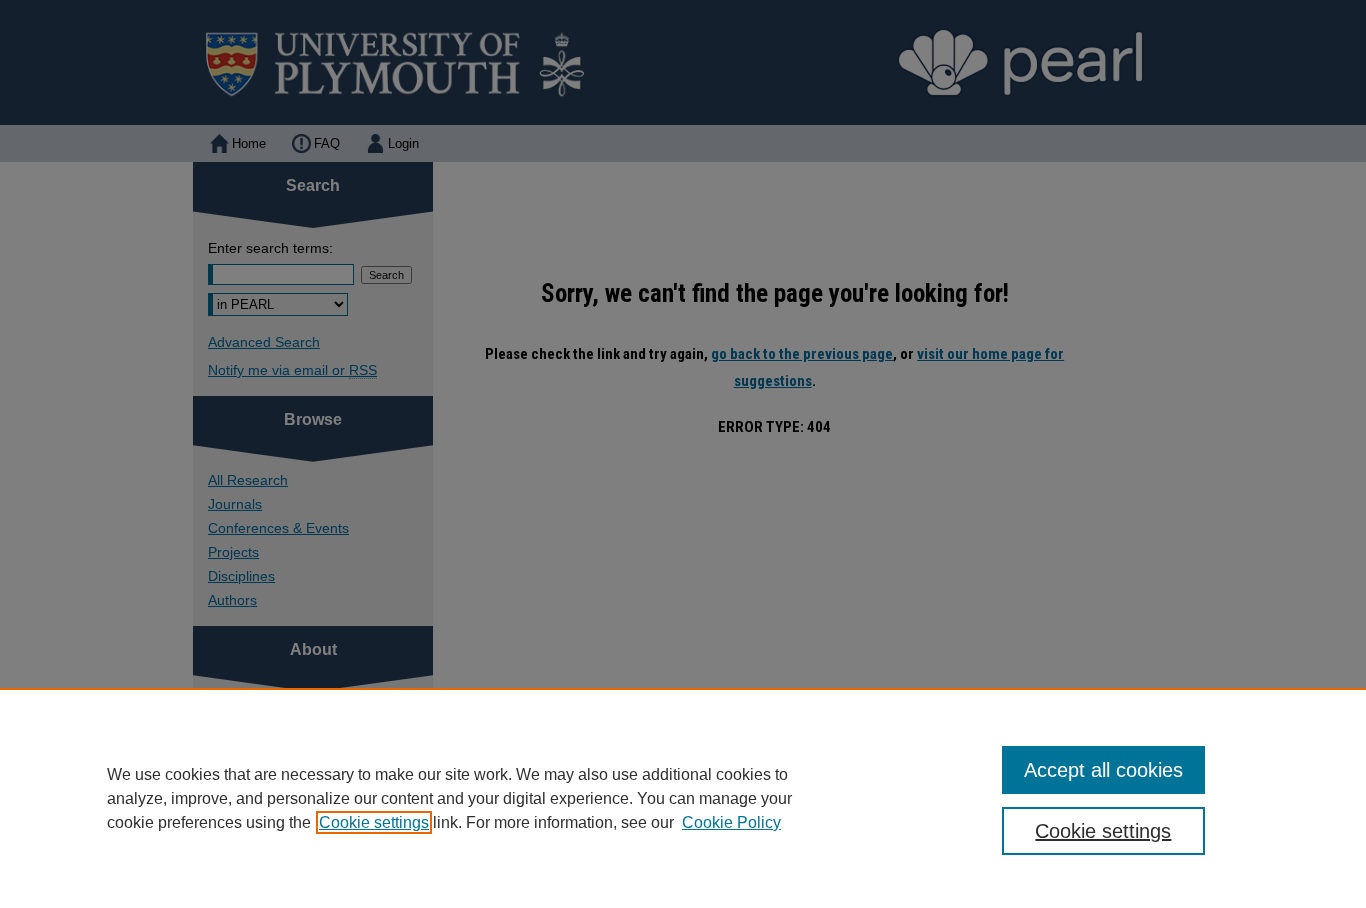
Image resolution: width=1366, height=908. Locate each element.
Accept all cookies (1103, 770)
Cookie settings (374, 822)
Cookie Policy (731, 822)
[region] (683, 798)
